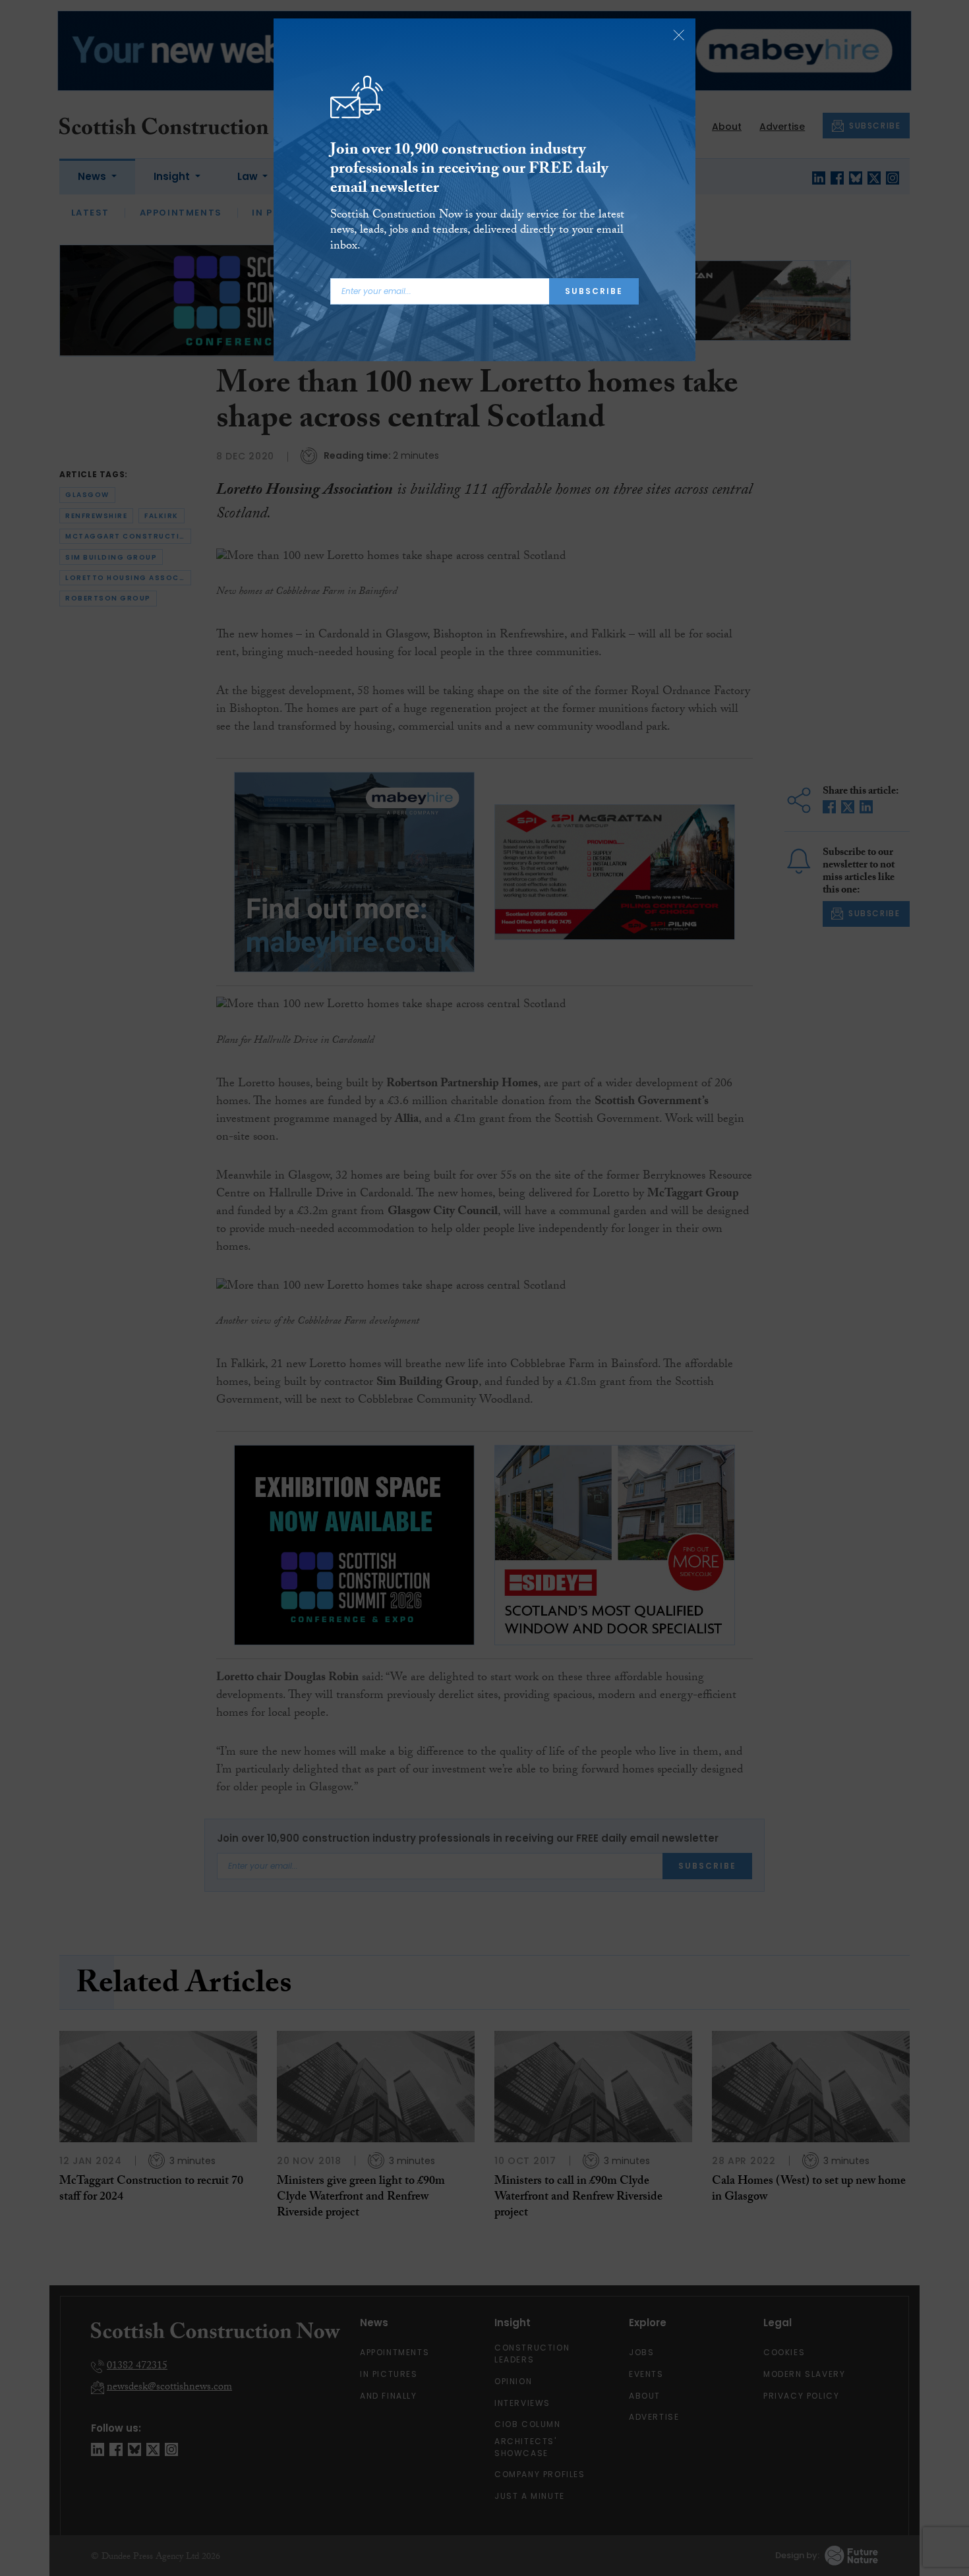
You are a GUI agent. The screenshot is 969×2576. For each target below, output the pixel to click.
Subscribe (594, 291)
